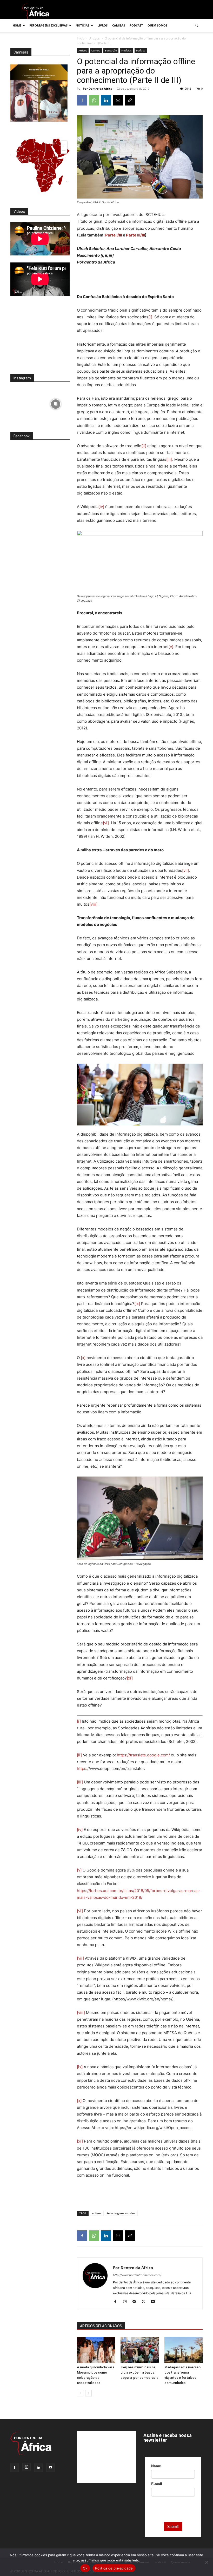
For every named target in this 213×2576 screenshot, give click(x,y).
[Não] (207, 2562)
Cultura (96, 50)
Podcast (136, 25)
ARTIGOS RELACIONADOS (101, 2326)
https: (82, 1768)
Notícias (82, 25)
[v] (171, 647)
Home (17, 25)
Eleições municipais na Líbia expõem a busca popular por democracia (139, 2372)
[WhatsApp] (94, 100)
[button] (196, 26)
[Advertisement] (140, 280)
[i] (150, 317)
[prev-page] (80, 2393)
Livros (102, 25)
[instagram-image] (25, 403)
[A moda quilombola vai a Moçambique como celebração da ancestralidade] (96, 2350)
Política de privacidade (114, 2568)
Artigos (95, 38)
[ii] (144, 446)
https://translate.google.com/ (143, 1755)
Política (141, 50)
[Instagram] (127, 2302)
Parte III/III (135, 235)
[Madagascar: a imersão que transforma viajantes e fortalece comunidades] (184, 2350)
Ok (85, 2568)
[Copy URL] (130, 100)
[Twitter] (145, 2302)
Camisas (119, 25)
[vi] (106, 823)
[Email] (118, 100)
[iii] (169, 459)
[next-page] (88, 2393)
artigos (97, 2213)
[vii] (186, 870)
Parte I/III (114, 235)
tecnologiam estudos (121, 2213)
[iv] (101, 507)
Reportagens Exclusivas (48, 25)
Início (81, 38)
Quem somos (157, 25)
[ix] (137, 1304)
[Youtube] (155, 2302)
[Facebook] (82, 100)
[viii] (93, 904)
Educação (111, 50)
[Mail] (136, 2302)
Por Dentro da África (98, 88)
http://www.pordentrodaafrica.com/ (137, 2275)
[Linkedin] (106, 100)
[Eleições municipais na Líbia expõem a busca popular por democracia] (140, 2350)
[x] (83, 1358)
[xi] (130, 1678)
